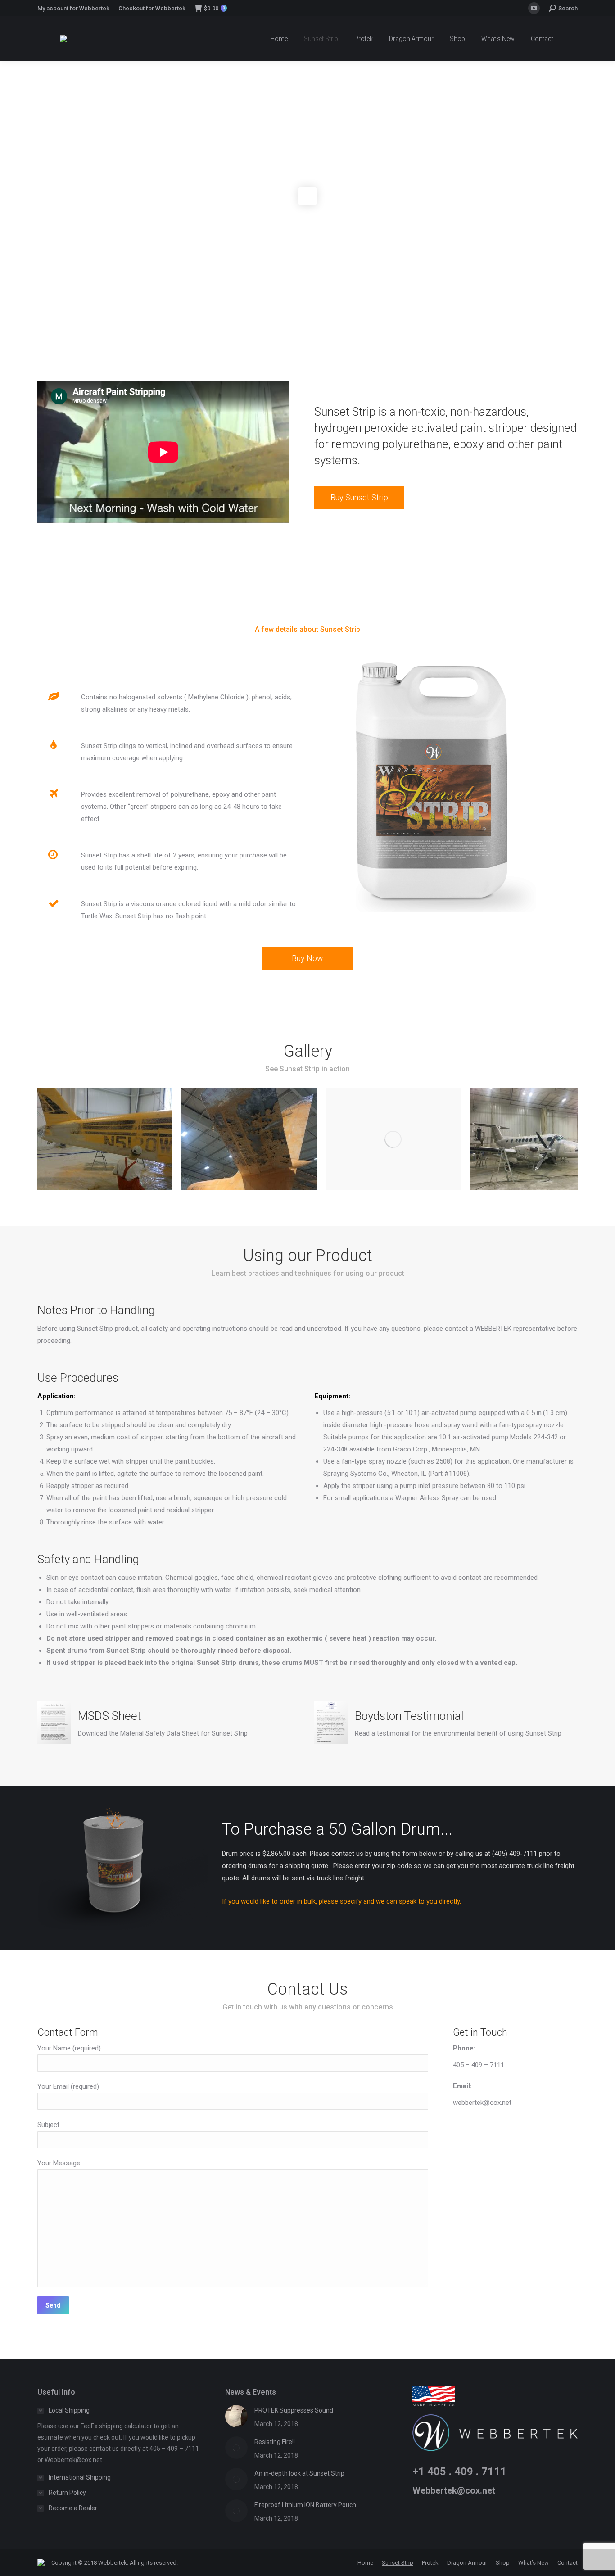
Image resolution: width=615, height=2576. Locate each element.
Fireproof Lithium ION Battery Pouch (305, 2505)
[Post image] (236, 2416)
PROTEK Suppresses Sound (294, 2410)
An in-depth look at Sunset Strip (299, 2473)
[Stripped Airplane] (537, 1139)
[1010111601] (105, 1139)
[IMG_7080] (249, 1139)
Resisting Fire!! (275, 2442)
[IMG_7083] (393, 1139)
